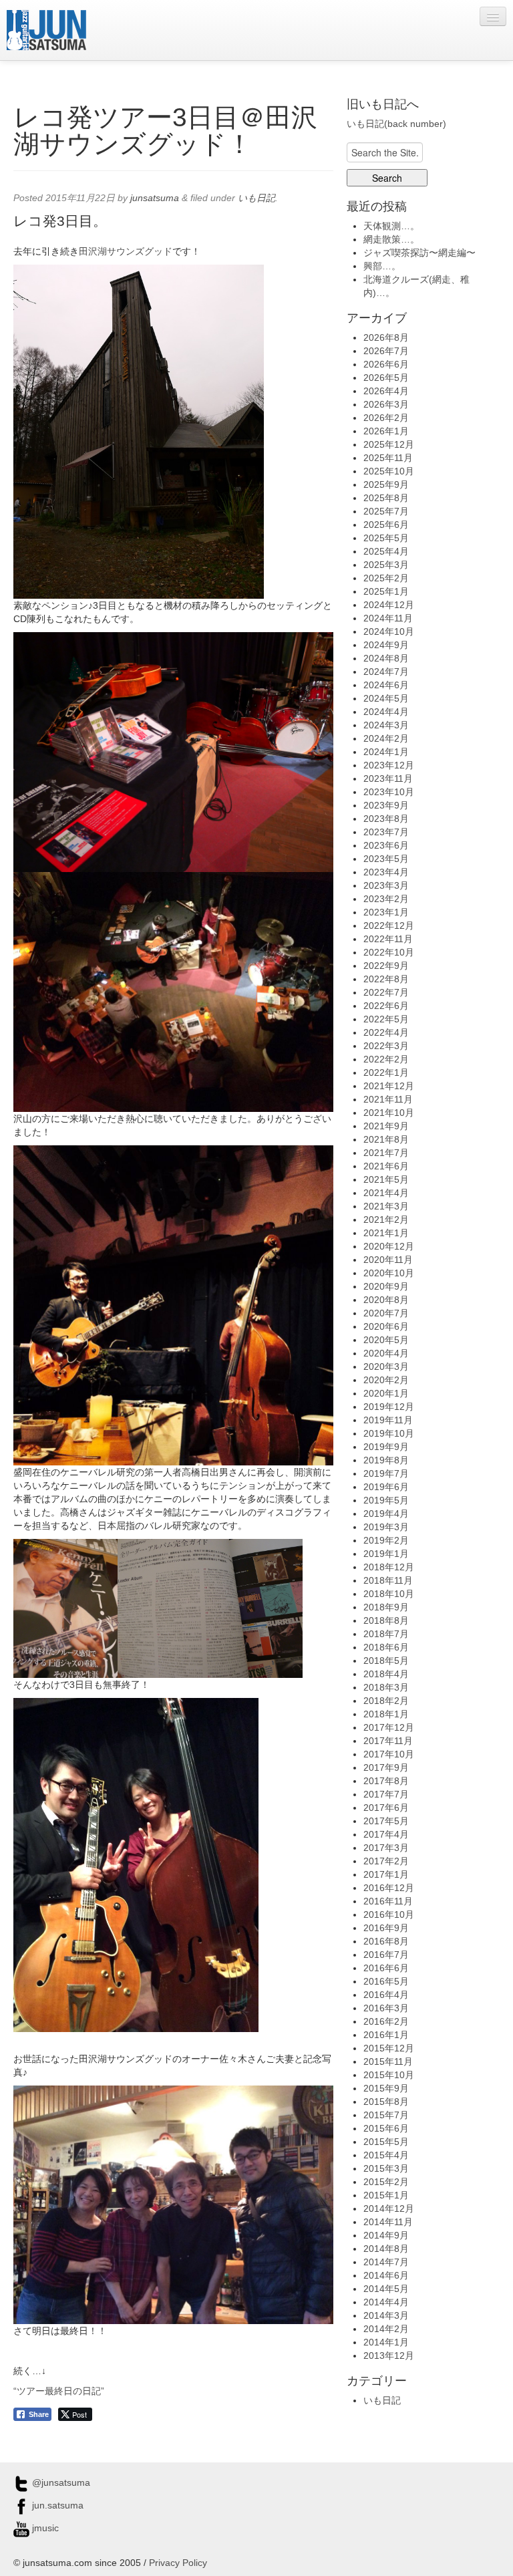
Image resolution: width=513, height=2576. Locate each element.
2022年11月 (388, 939)
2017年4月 (386, 1834)
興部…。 (382, 266)
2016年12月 (389, 1888)
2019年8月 (386, 1460)
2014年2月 (386, 2329)
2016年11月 (388, 1901)
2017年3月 (386, 1848)
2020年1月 (386, 1393)
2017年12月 (389, 1727)
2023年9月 (386, 805)
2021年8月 (386, 1139)
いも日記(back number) (396, 124)
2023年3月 (386, 885)
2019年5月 (386, 1500)
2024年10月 (389, 631)
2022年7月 (386, 992)
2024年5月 (386, 698)
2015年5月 (386, 2142)
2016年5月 (386, 1981)
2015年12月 (389, 2048)
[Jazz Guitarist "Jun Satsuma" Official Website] (46, 30)
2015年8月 (386, 2102)
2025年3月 (386, 565)
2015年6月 (386, 2128)
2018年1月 (386, 1714)
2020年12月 (389, 1246)
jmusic (44, 2528)
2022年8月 (386, 979)
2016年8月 (386, 1941)
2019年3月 (386, 1527)
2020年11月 (388, 1260)
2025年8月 (386, 498)
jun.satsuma (56, 2505)
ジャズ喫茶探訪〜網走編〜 (419, 253)
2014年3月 (386, 2315)
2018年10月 (389, 1594)
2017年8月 (386, 1781)
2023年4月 (386, 872)
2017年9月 (386, 1767)
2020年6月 (386, 1326)
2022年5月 (386, 1019)
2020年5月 (386, 1340)
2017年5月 (386, 1821)
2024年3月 (386, 725)
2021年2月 (386, 1220)
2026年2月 (386, 418)
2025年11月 (388, 458)
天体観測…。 (391, 226)
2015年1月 (386, 2195)
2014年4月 (386, 2302)
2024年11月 (388, 618)
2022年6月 (386, 1006)
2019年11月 (388, 1420)
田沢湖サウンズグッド (126, 251)
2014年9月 (386, 2235)
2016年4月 (386, 1995)
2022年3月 (386, 1046)
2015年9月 (386, 2088)
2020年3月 (386, 1367)
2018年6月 (386, 1647)
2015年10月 (389, 2075)
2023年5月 (386, 859)
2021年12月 (389, 1086)
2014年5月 (386, 2289)
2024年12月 (389, 605)
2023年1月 (386, 912)
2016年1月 (386, 2035)
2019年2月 (386, 1540)
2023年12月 (389, 765)
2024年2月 (386, 738)
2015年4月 (386, 2155)
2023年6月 (386, 845)
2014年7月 (386, 2262)
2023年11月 (388, 778)
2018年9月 (386, 1607)
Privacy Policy (178, 2563)
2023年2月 (386, 899)
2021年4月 (386, 1193)
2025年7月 (386, 511)
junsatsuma (155, 198)
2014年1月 (386, 2342)
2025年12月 (389, 444)
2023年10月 (389, 792)
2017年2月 (386, 1861)
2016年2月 (386, 2021)
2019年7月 (386, 1473)
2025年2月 (386, 578)
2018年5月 (386, 1661)
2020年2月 (386, 1380)
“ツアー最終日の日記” (59, 2391)
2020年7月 (386, 1313)
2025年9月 (386, 484)
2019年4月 (386, 1514)
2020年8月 (386, 1300)
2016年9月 (386, 1928)
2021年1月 (386, 1233)
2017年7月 (386, 1794)
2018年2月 (386, 1701)
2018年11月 (388, 1580)
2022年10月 (389, 952)
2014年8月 (386, 2249)
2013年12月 (389, 2355)
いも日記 (256, 198)
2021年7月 (386, 1153)
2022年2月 (386, 1059)
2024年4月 (386, 712)
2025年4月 (386, 551)
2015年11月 (388, 2061)
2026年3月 (386, 404)
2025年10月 (389, 471)
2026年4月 (386, 391)
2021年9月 (386, 1126)
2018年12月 (389, 1567)
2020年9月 (386, 1286)
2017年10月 (389, 1754)
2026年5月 (386, 378)
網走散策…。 (391, 239)
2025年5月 (386, 538)
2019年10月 (389, 1433)
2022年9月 (386, 966)
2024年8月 (386, 658)
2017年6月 (386, 1808)
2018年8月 (386, 1620)
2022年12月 (389, 925)
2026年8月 (386, 337)
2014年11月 (388, 2222)
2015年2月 (386, 2182)
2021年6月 (386, 1166)
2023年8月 (386, 819)
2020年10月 (389, 1273)
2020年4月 (386, 1353)
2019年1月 (386, 1554)
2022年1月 (386, 1072)
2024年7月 (386, 672)
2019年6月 (386, 1487)
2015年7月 (386, 2115)
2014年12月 (389, 2208)
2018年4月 (386, 1674)
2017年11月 (388, 1741)
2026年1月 (386, 431)
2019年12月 (389, 1407)
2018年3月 (386, 1687)
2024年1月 (386, 752)
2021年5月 (386, 1179)
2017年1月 (386, 1874)
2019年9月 (386, 1447)
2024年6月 (386, 685)
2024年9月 (386, 645)
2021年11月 (388, 1099)
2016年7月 (386, 1955)
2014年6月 (386, 2275)
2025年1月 (386, 591)
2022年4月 (386, 1032)
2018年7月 (386, 1634)
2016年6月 (386, 1968)
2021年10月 (389, 1113)
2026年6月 (386, 364)
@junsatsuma (60, 2482)
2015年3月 (386, 2168)
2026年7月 (386, 351)
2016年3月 (386, 2008)
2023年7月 (386, 832)
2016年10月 (389, 1914)
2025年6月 (386, 525)
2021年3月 (386, 1206)
